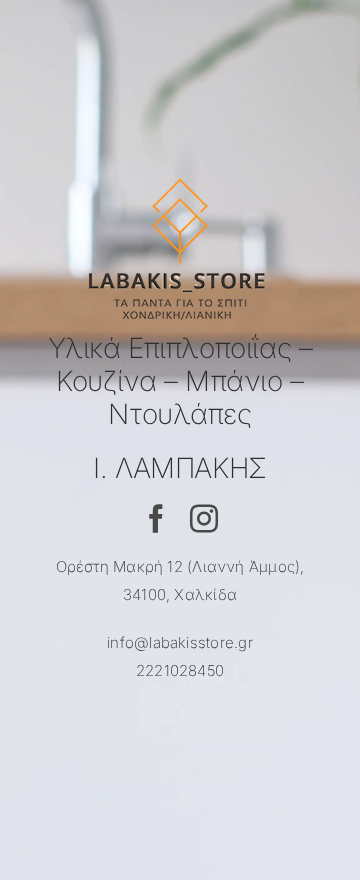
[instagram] (204, 519)
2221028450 (180, 670)
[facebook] (156, 519)
